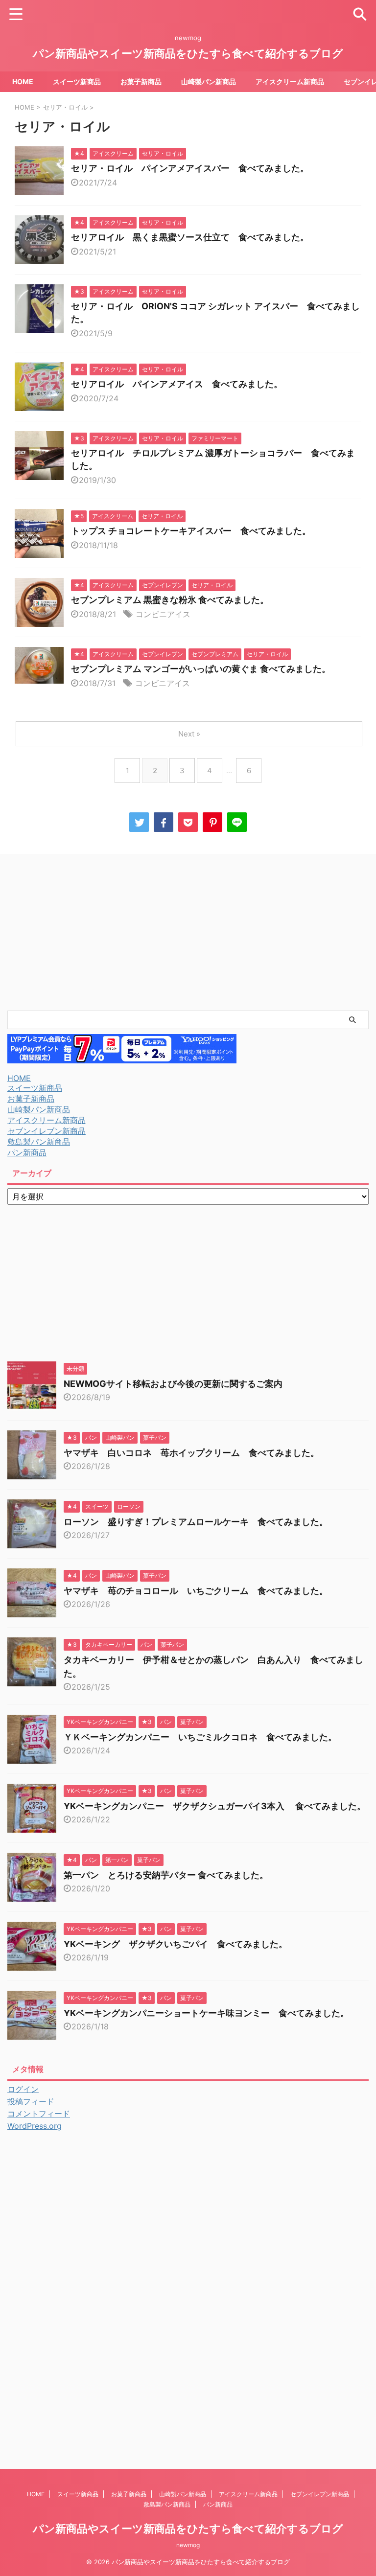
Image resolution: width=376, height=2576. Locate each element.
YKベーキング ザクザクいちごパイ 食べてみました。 (176, 1944)
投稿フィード (31, 2101)
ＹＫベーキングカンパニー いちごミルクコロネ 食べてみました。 (200, 1737)
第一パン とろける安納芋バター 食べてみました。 (166, 1875)
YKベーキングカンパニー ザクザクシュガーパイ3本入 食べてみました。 (215, 1806)
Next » (189, 734)
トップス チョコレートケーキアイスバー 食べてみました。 (191, 531)
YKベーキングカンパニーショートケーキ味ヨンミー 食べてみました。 (206, 2013)
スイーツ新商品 (77, 81)
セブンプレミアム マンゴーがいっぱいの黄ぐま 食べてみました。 (201, 669)
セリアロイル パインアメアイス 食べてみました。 (177, 384)
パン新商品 (27, 1152)
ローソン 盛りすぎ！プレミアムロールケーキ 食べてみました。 (196, 1522)
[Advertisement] (188, 932)
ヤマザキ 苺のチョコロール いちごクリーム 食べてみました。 (196, 1591)
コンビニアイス (163, 614)
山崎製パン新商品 (209, 81)
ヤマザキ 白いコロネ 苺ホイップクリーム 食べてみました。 (191, 1453)
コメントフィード (39, 2114)
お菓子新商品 (141, 81)
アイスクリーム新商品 (290, 81)
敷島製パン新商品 (39, 1142)
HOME (23, 81)
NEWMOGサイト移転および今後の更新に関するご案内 (177, 1384)
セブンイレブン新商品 (47, 1131)
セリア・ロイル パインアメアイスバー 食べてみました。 (190, 168)
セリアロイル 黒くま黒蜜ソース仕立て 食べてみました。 (190, 237)
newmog (188, 2545)
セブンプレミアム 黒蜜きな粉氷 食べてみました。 (170, 600)
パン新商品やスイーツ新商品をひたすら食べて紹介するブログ (188, 53)
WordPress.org (35, 2126)
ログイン (23, 2089)
